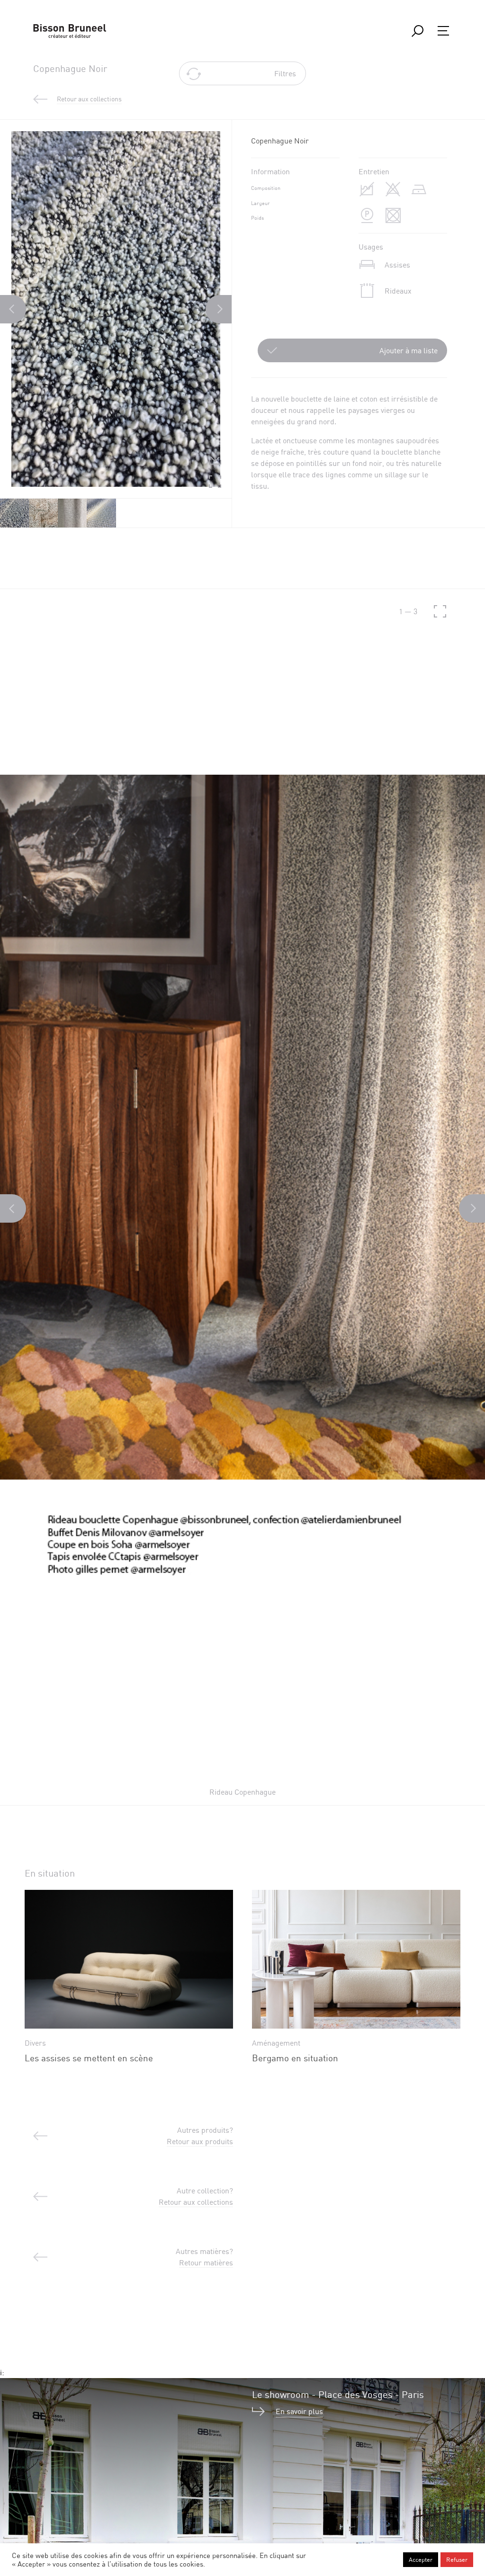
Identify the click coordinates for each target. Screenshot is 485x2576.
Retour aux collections (196, 2202)
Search (417, 31)
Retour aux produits (200, 2141)
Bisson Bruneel (70, 31)
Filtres (285, 73)
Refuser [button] (457, 2559)
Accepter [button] (421, 2559)
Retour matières (206, 2263)
